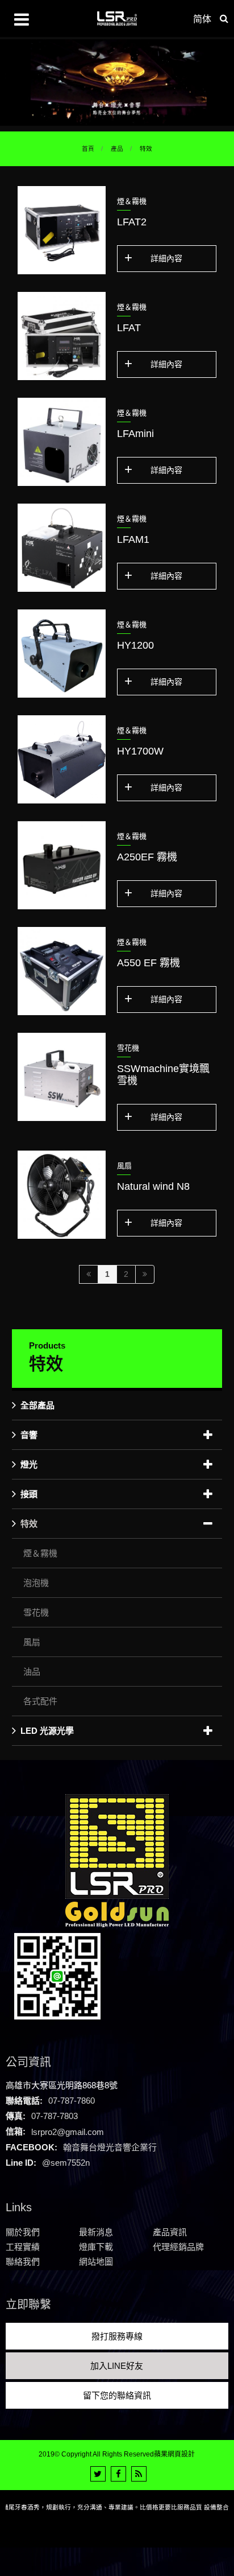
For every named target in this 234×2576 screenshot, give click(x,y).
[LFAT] (62, 336)
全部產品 (37, 1405)
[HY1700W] (62, 759)
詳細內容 (166, 258)
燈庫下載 (96, 2247)
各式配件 (40, 1701)
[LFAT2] (62, 230)
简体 (202, 19)
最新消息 (96, 2232)
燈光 (29, 1464)
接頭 (29, 1494)
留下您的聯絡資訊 (117, 2395)
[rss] (139, 2474)
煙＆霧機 (40, 1553)
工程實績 (23, 2247)
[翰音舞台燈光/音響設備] (117, 82)
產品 (117, 149)
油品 (32, 1672)
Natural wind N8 (153, 1186)
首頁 (88, 149)
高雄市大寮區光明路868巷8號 (62, 2085)
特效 (146, 149)
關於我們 (23, 2232)
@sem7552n (66, 2163)
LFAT (129, 328)
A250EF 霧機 (147, 857)
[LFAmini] (62, 442)
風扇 (32, 1642)
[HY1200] (62, 654)
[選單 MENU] (22, 19)
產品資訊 (170, 2232)
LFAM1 (133, 539)
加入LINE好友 (117, 2366)
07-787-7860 (72, 2101)
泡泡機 (36, 1583)
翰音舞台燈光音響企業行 (110, 2147)
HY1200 (135, 645)
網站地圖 (96, 2262)
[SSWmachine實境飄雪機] (62, 1077)
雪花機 (36, 1612)
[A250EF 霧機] (62, 865)
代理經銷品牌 (178, 2247)
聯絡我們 (23, 2262)
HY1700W (140, 751)
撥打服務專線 (117, 2336)
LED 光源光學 (47, 1731)
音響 (29, 1435)
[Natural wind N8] (62, 1195)
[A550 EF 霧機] (62, 971)
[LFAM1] (62, 548)
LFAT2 (132, 222)
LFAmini (135, 434)
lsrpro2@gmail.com (68, 2131)
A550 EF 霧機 (149, 963)
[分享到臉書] (118, 2474)
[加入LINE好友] (57, 1975)
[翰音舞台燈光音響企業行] (117, 18)
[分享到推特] (98, 2474)
